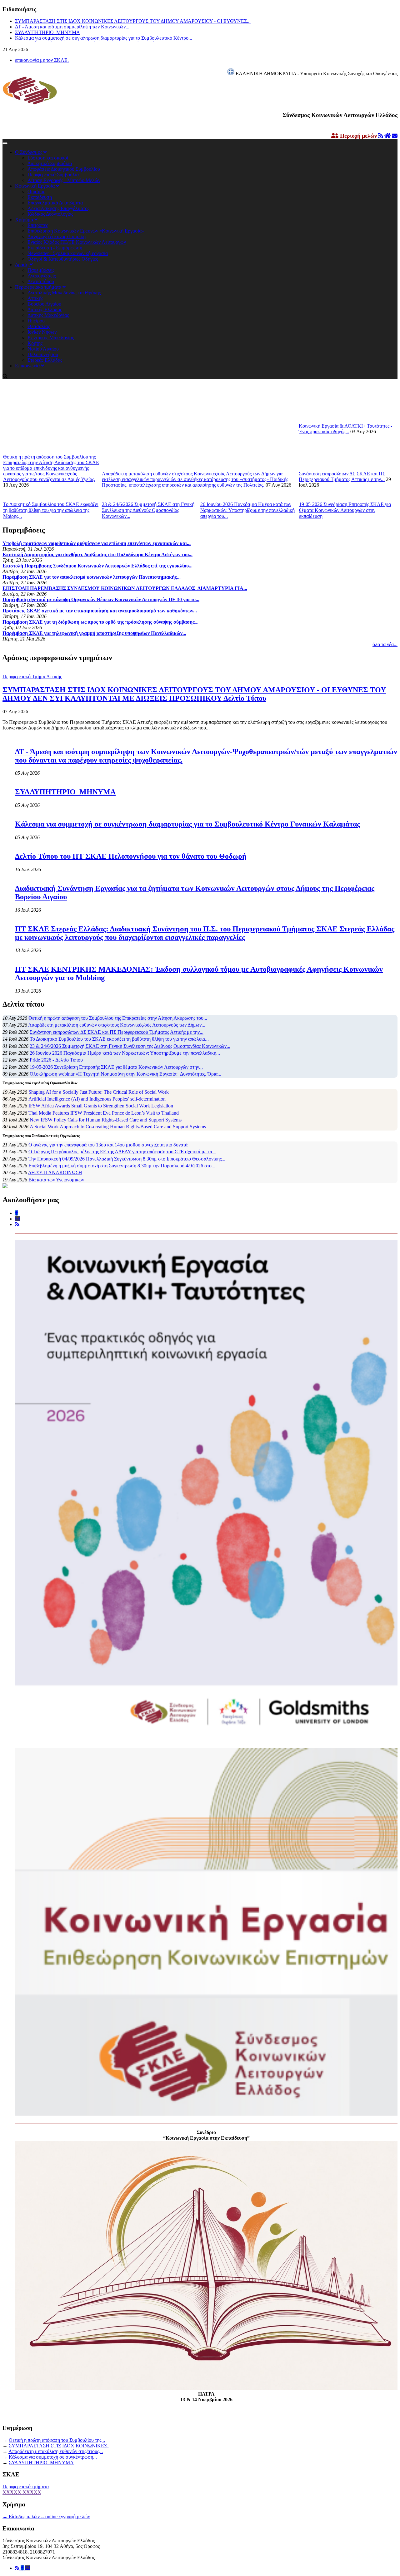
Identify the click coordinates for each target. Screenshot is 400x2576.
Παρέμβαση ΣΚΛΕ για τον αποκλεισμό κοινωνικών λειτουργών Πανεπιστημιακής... (92, 577)
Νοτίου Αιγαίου (43, 349)
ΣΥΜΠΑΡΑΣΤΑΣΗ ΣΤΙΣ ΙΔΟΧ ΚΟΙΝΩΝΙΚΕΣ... (60, 2446)
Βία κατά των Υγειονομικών (56, 1180)
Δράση (22, 265)
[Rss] (18, 2568)
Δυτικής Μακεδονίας (48, 315)
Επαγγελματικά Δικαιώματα (55, 203)
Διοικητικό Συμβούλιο (50, 163)
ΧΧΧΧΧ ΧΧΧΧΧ (22, 2492)
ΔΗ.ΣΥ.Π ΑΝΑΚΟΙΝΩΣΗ (55, 1173)
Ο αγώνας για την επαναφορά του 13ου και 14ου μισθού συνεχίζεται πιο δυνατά (108, 1145)
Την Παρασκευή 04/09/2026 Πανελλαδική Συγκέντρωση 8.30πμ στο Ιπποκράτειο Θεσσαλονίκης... (127, 1159)
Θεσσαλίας (39, 326)
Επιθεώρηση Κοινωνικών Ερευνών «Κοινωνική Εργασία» (86, 231)
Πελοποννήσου (43, 354)
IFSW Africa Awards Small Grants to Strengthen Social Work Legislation (101, 1106)
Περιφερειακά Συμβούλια (53, 175)
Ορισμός (36, 191)
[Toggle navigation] (5, 143)
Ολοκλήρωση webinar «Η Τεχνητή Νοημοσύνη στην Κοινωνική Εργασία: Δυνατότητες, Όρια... (125, 1074)
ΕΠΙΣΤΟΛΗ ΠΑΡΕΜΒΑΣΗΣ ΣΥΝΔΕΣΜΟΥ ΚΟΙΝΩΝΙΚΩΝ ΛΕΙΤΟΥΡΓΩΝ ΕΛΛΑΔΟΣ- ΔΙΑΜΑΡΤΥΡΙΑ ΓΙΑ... (125, 588)
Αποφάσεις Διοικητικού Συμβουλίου (64, 169)
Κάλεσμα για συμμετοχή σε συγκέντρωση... (53, 2457)
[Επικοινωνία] (27, 2568)
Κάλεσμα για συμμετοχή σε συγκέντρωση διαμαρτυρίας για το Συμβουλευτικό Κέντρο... (104, 38)
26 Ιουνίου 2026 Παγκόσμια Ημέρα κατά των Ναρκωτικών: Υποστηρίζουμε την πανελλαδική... (125, 1053)
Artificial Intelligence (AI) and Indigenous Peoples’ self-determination (97, 1099)
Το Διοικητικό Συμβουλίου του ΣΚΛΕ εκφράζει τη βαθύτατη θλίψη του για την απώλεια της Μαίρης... (51, 510)
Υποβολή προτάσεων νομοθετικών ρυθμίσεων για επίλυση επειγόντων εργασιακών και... (97, 543)
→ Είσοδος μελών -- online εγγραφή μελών (46, 2517)
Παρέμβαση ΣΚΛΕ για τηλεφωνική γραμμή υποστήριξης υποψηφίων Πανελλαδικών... (94, 633)
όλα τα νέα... (385, 644)
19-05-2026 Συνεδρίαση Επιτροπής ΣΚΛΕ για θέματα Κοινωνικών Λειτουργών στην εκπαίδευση (345, 510)
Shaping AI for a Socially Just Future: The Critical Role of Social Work (99, 1092)
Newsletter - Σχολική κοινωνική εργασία (68, 253)
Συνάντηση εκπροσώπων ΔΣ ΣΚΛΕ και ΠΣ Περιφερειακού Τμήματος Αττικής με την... (342, 476)
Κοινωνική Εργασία (35, 186)
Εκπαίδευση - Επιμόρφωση (55, 248)
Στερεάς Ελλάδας (45, 360)
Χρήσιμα (25, 220)
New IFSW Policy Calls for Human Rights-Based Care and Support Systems (106, 1120)
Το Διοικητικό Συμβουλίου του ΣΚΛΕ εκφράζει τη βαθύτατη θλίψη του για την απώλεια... (119, 1039)
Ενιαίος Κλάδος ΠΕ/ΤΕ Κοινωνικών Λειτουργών (77, 242)
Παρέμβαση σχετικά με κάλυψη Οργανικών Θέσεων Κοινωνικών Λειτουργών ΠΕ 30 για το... (101, 599)
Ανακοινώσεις (42, 276)
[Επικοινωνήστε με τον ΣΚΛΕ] (395, 136)
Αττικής (35, 298)
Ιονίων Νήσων (42, 332)
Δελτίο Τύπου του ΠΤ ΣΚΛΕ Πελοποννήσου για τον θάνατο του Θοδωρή (131, 856)
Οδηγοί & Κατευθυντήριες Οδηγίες (63, 259)
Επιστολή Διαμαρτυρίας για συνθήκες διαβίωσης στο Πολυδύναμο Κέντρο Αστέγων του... (97, 554)
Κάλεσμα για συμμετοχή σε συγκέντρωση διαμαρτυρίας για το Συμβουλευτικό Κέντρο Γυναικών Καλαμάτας (187, 824)
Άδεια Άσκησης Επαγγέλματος (58, 208)
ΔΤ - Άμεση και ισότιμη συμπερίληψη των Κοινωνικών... (72, 27)
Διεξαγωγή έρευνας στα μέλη (57, 236)
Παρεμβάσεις (41, 270)
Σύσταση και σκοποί (48, 158)
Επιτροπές (38, 225)
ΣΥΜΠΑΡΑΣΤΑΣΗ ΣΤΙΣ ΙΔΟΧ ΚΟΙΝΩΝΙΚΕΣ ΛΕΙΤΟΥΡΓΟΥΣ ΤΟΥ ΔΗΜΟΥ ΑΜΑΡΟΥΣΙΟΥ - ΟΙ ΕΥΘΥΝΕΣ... (133, 21)
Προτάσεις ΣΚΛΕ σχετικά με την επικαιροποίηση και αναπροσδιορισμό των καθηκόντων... (100, 611)
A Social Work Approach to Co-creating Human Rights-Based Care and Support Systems (118, 1127)
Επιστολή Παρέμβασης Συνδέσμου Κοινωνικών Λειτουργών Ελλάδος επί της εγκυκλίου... (97, 566)
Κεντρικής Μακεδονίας (51, 338)
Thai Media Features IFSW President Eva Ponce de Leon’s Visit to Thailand (104, 1113)
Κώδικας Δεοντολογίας (50, 214)
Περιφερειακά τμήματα (39, 287)
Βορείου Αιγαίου (44, 304)
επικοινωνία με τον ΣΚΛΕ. (42, 60)
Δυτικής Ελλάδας (45, 309)
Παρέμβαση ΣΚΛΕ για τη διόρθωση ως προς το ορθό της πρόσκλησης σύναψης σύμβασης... (100, 622)
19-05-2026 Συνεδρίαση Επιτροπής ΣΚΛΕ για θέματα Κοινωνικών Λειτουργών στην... (116, 1067)
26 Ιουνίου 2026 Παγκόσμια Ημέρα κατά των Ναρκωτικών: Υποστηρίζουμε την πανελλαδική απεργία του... (247, 510)
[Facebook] (23, 2568)
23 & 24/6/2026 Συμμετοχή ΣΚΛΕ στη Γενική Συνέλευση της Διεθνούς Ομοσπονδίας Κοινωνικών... (148, 510)
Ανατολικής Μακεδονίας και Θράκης (64, 293)
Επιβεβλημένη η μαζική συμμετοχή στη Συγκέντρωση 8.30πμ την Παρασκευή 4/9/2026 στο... (122, 1166)
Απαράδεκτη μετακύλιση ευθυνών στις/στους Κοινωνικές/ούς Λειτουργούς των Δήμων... (117, 1025)
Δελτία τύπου (41, 281)
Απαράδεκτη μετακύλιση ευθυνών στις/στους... (56, 2451)
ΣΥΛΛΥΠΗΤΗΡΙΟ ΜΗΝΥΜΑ (47, 32)
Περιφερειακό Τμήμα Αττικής (32, 677)
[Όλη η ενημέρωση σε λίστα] (381, 136)
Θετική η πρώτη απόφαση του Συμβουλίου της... (57, 2440)
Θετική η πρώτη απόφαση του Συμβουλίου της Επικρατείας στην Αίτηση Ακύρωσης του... (118, 1018)
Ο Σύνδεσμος (29, 152)
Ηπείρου (36, 321)
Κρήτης (35, 343)
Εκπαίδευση (40, 197)
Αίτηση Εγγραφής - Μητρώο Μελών (64, 180)
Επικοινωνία (28, 366)
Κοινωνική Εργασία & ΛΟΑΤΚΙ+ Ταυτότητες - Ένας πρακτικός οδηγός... (345, 429)
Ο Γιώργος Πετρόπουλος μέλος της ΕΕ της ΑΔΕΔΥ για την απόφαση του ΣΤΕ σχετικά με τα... (122, 1152)
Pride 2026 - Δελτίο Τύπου (56, 1060)
